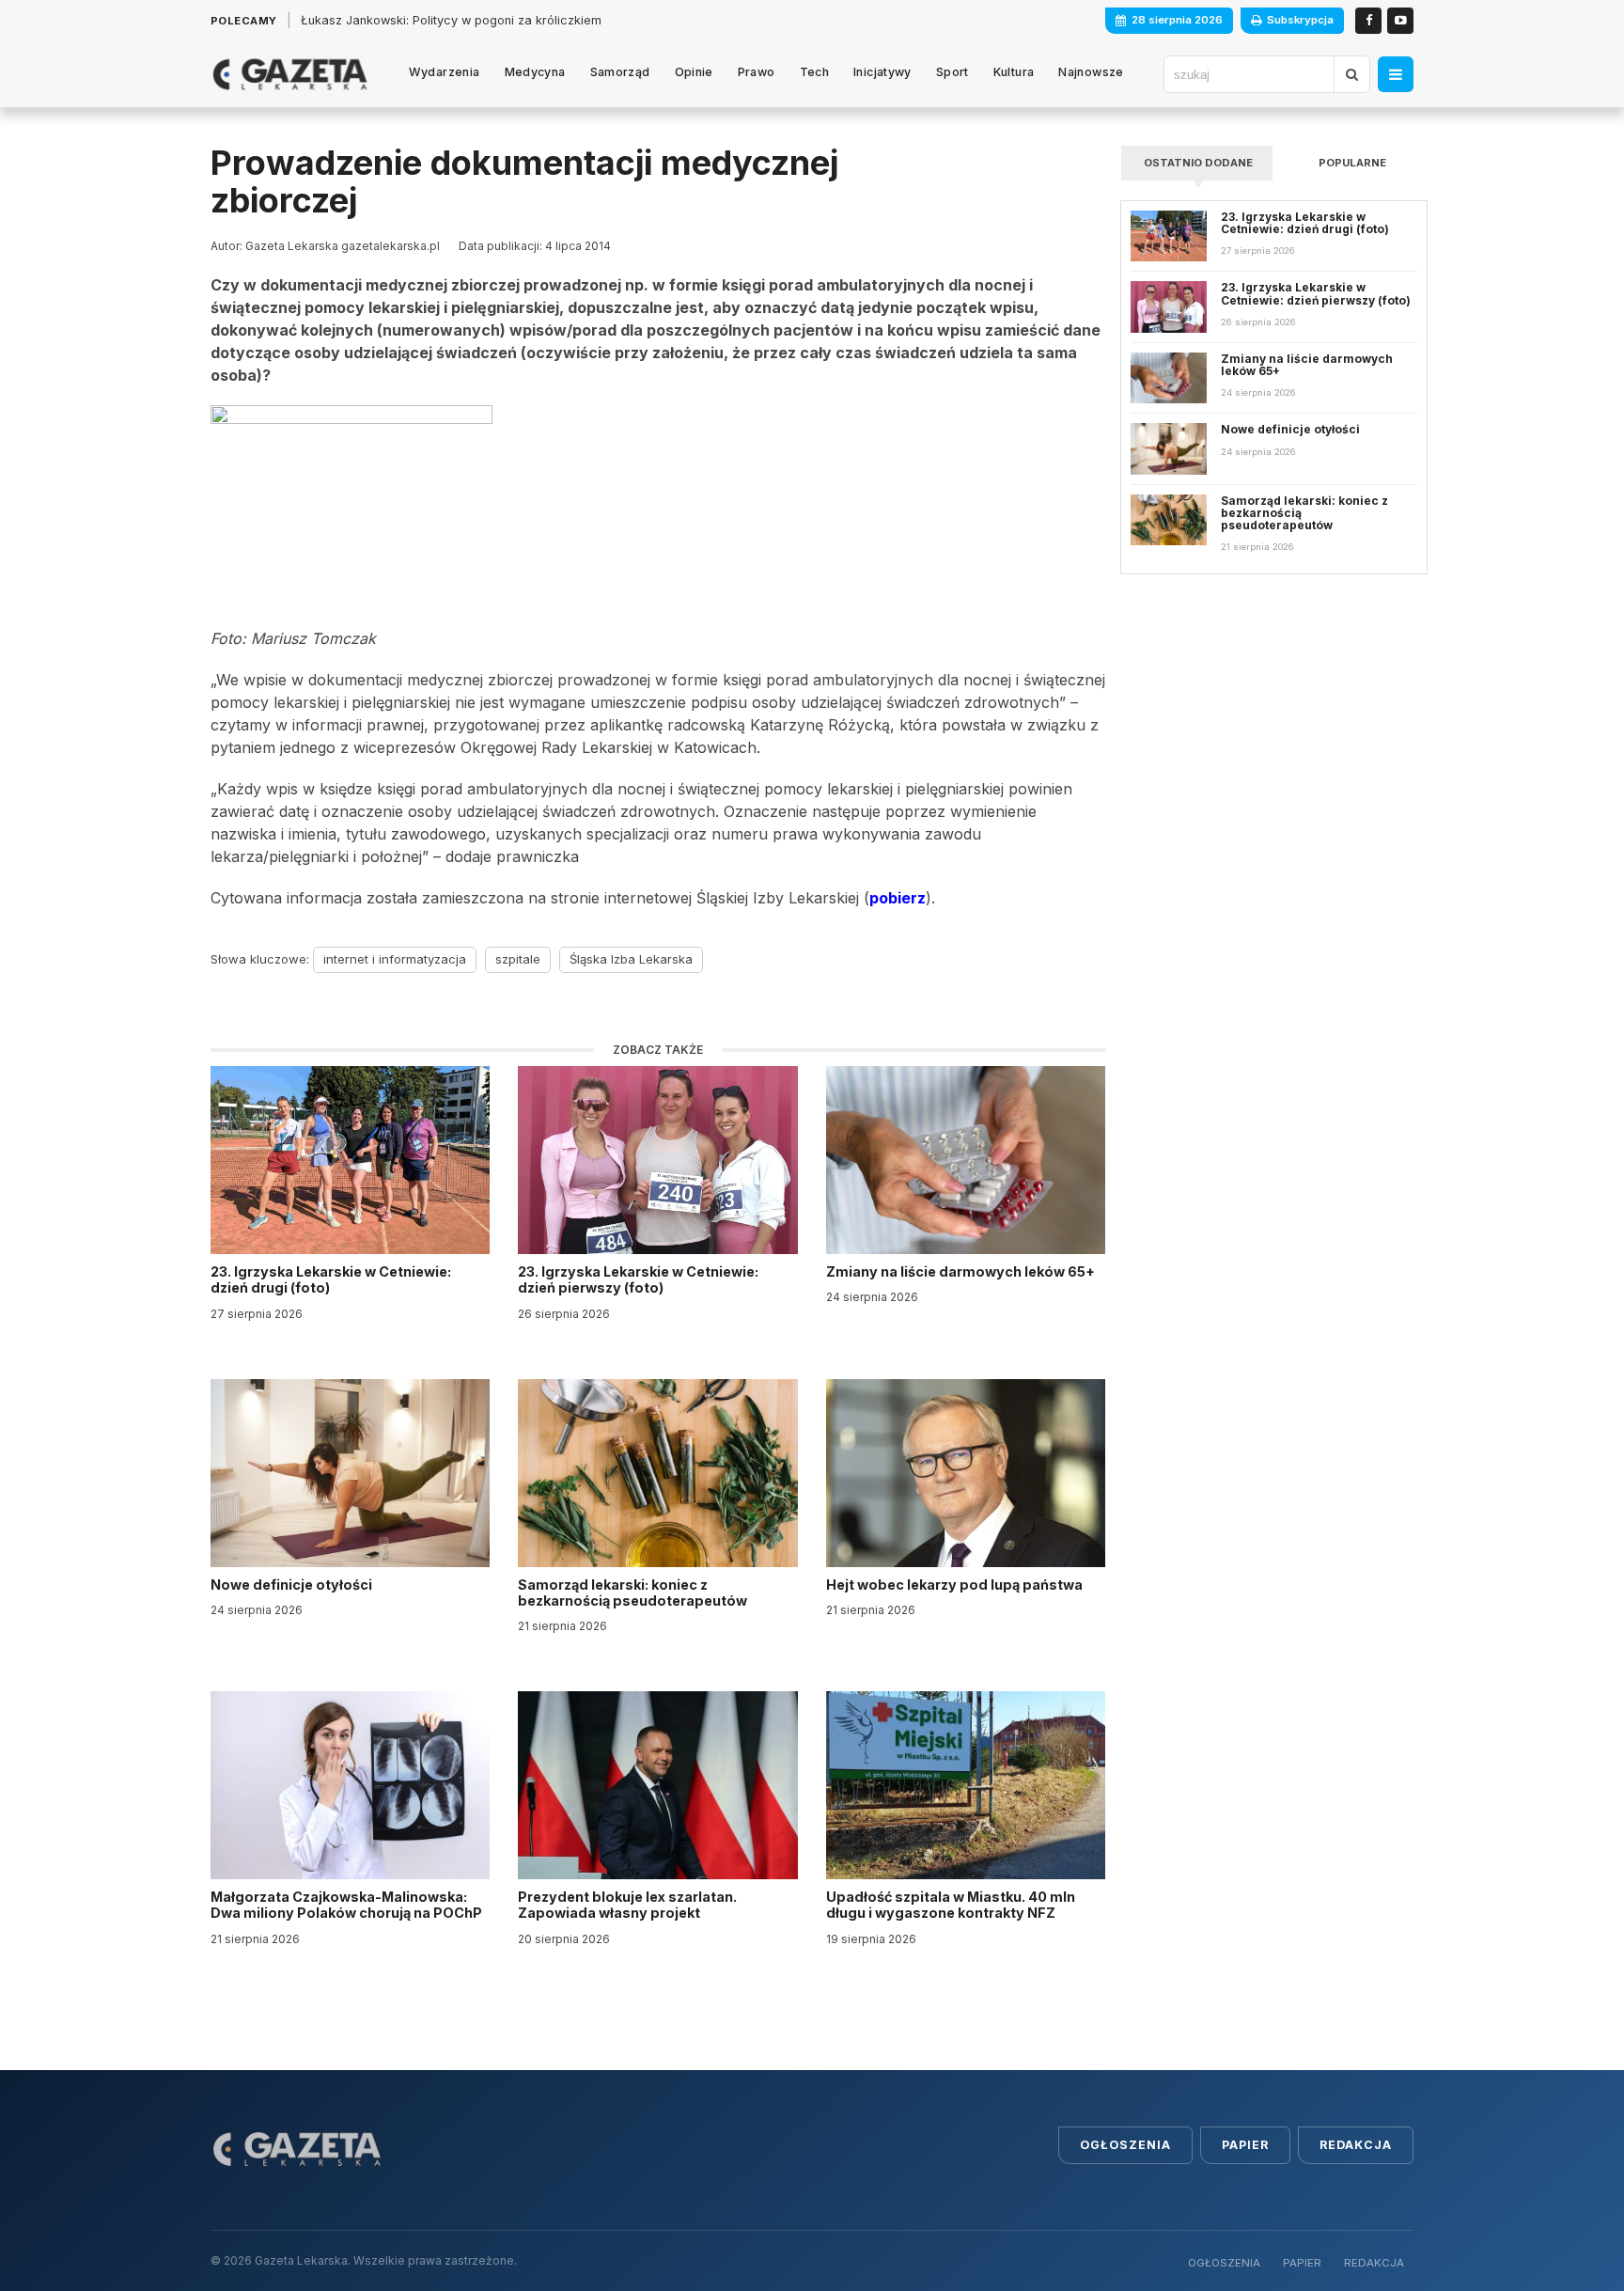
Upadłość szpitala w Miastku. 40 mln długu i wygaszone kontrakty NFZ (951, 1905)
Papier (1245, 2145)
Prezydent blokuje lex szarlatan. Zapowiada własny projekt (627, 1905)
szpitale (518, 959)
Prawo (757, 72)
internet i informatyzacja (395, 959)
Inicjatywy (882, 72)
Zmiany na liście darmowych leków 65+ (962, 1271)
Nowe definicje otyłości (293, 1585)
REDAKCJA (1374, 2263)
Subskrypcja (1300, 20)
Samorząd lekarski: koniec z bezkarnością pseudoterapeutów (634, 1593)
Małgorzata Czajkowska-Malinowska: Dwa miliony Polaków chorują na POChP (346, 1905)
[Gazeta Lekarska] (290, 74)
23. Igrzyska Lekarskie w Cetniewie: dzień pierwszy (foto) (638, 1279)
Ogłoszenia (1125, 2145)
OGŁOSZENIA (1224, 2263)
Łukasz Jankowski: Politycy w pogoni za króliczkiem (451, 20)
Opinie (694, 72)
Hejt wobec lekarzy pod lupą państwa (956, 1585)
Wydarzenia (445, 72)
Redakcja (1356, 2145)
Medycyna (535, 72)
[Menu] (1396, 74)
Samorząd (620, 72)
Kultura (1014, 72)
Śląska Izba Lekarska (631, 959)
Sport (953, 72)
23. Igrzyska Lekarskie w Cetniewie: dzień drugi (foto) (331, 1279)
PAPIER (1302, 2263)
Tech (815, 72)
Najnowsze (1091, 72)
